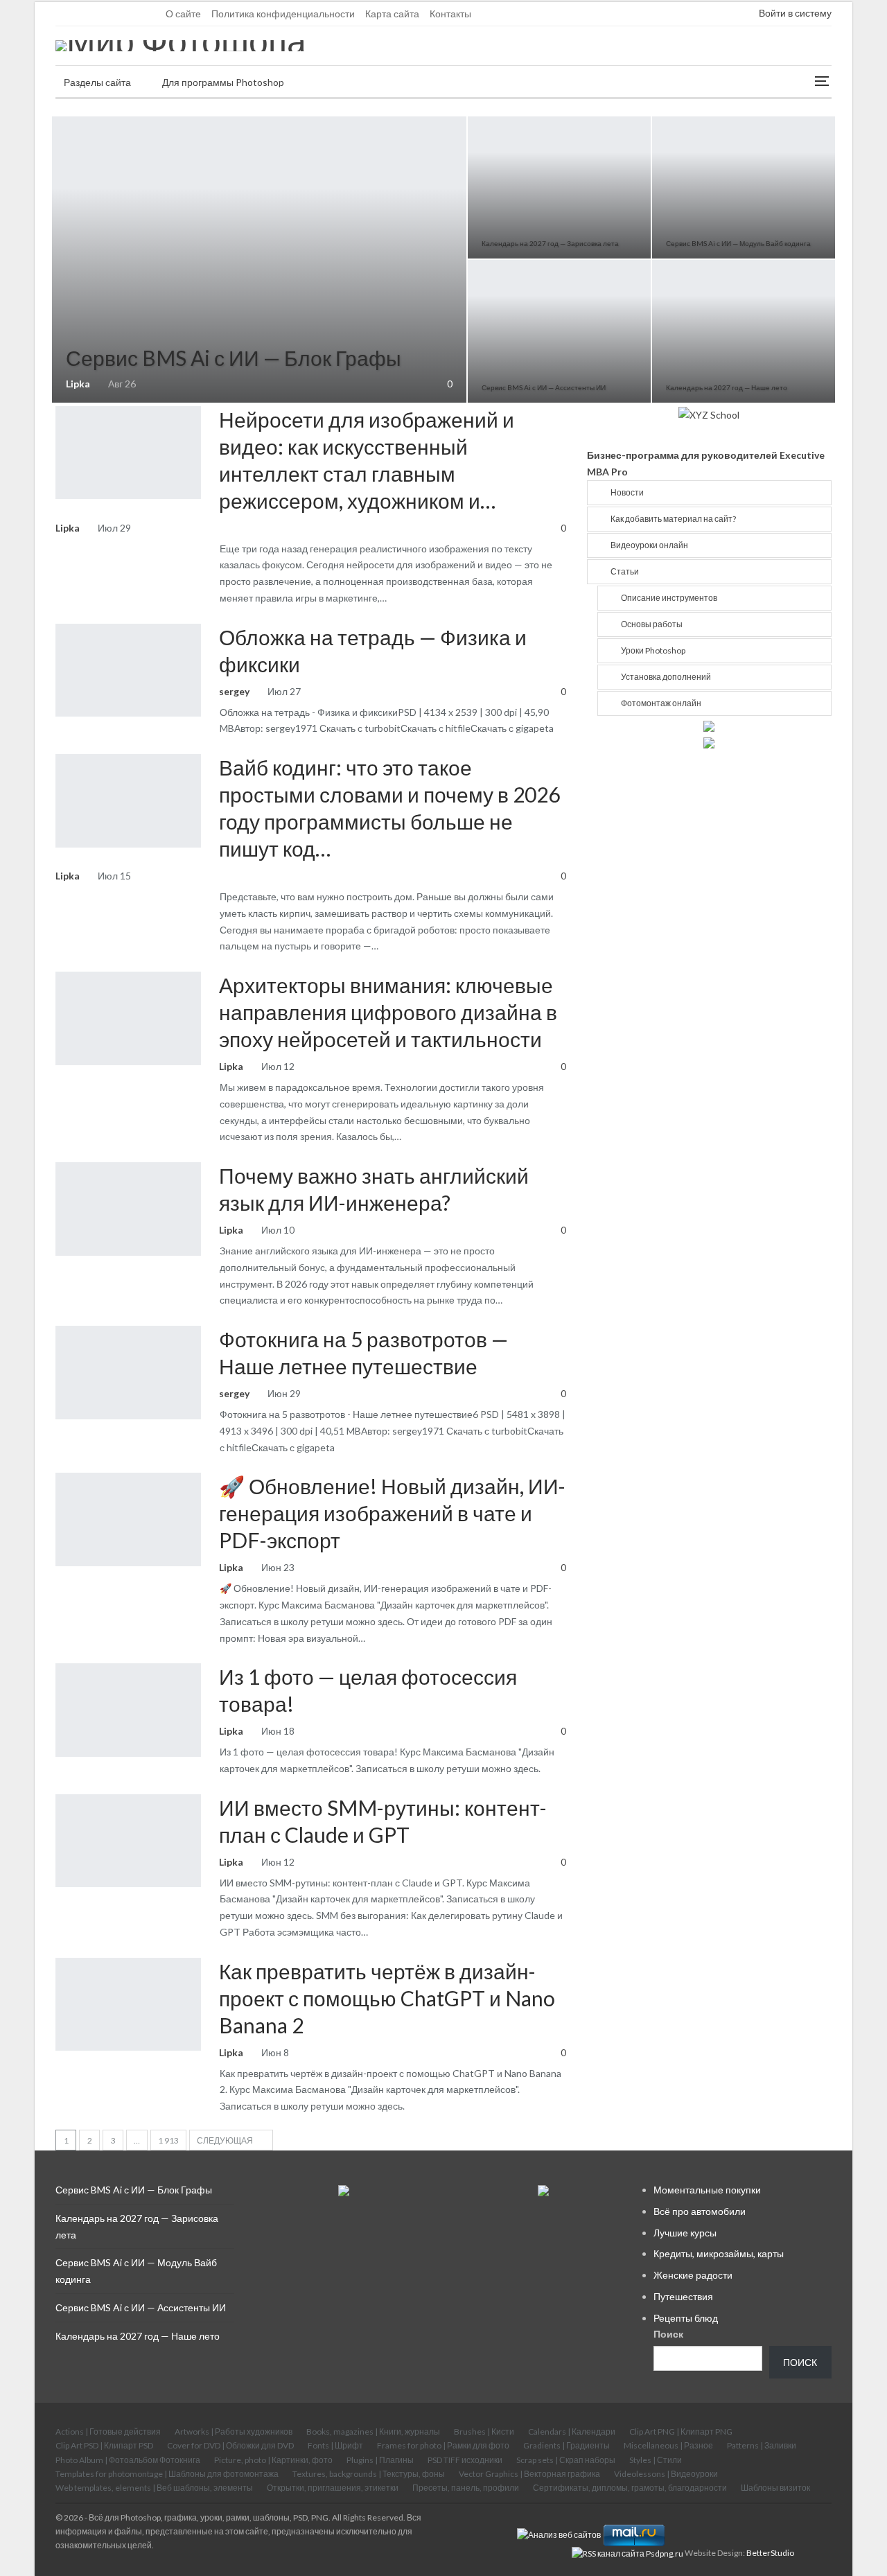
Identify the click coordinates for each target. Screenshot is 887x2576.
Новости (627, 492)
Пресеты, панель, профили (466, 2488)
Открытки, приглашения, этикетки (333, 2488)
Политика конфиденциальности (283, 14)
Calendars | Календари (473, 118)
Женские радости (693, 2275)
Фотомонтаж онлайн (661, 703)
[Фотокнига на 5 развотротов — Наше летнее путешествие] (128, 1372)
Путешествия (683, 2296)
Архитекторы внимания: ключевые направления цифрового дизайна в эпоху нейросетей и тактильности (388, 1012)
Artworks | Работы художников (234, 2432)
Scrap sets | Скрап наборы (566, 2460)
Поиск (668, 2334)
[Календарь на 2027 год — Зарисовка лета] (559, 187)
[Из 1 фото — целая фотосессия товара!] (128, 1710)
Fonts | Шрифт (335, 2445)
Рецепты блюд (686, 2318)
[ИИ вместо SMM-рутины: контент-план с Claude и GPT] (128, 1841)
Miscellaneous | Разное (668, 2445)
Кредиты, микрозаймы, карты (719, 2253)
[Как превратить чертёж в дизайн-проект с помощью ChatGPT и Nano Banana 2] (128, 2004)
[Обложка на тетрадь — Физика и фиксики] (128, 670)
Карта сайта (392, 14)
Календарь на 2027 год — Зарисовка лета (550, 243)
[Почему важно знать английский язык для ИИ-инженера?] (128, 1209)
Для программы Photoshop (223, 82)
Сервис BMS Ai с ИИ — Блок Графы (234, 358)
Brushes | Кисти (484, 2432)
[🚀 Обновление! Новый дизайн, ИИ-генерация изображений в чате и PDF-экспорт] (128, 1519)
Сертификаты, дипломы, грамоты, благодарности (630, 2488)
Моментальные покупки (707, 2190)
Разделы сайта (97, 82)
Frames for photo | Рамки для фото (60, 625)
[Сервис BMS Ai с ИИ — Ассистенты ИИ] (559, 331)
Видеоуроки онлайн (57, 118)
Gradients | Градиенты (567, 2445)
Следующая (226, 2140)
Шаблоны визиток (775, 2488)
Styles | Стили (656, 2460)
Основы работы (652, 624)
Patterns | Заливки (762, 2445)
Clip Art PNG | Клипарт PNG (681, 2432)
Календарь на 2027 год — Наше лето (727, 387)
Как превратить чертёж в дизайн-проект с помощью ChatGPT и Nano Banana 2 (387, 1998)
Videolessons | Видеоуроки (666, 2474)
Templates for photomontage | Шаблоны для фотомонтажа (167, 2474)
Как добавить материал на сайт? (673, 519)
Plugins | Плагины (380, 2460)
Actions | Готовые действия (108, 2432)
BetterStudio (770, 2553)
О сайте (183, 14)
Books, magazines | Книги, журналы (373, 2432)
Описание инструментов (669, 598)
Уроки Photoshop (653, 650)
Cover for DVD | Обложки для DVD (230, 2445)
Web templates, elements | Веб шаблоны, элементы (154, 2488)
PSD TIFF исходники (465, 2460)
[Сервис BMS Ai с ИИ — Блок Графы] (259, 260)
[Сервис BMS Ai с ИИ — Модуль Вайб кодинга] (744, 187)
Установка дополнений (666, 677)
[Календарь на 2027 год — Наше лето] (744, 331)
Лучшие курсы (685, 2233)
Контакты (450, 14)
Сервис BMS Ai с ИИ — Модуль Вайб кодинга (738, 243)
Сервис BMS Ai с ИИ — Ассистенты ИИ (544, 387)
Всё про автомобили (700, 2211)
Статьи (60, 408)
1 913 (168, 2140)
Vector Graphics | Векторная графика (529, 2474)
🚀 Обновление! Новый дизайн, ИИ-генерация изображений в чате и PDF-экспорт (392, 1513)
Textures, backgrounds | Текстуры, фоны (369, 2474)
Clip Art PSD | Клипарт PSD (104, 2445)
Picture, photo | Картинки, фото (273, 2460)
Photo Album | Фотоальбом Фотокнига (128, 2460)
